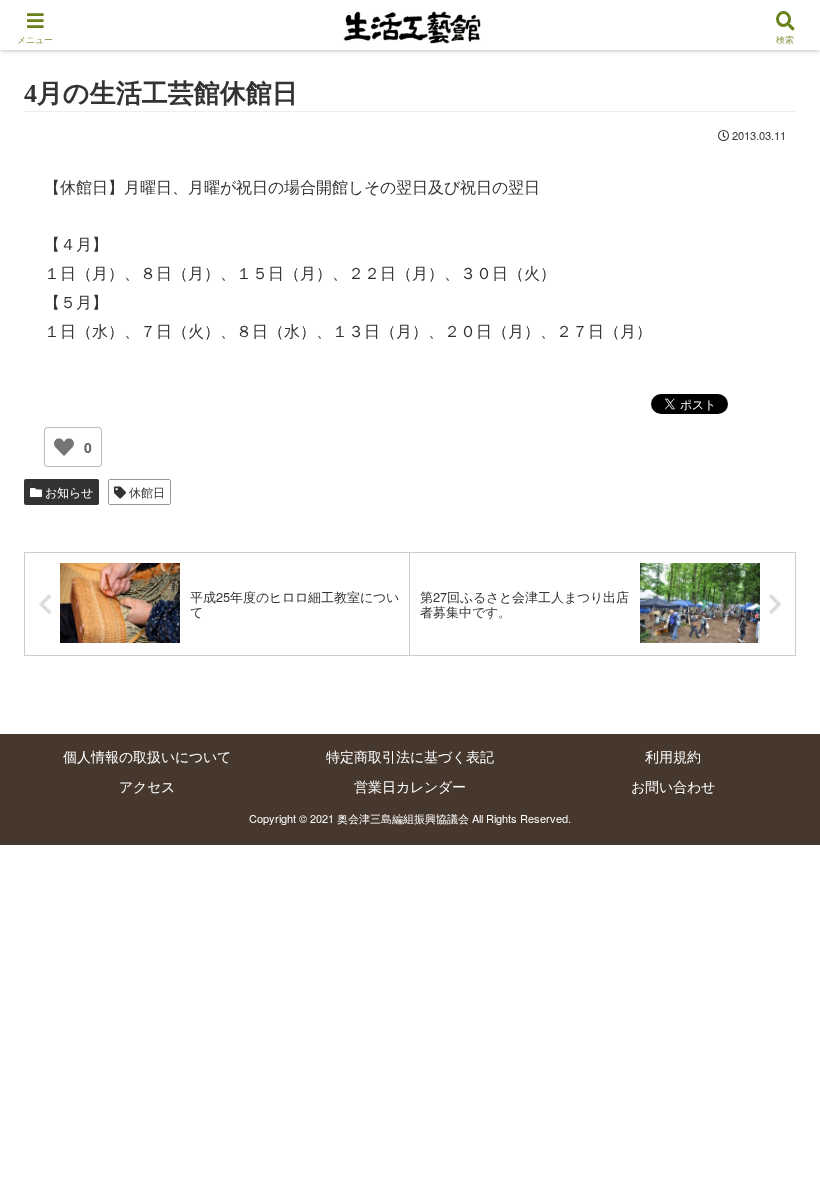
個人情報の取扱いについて (147, 756)
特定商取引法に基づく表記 (410, 756)
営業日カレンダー (410, 786)
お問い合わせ (673, 786)
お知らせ (67, 491)
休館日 (145, 491)
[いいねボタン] (64, 447)
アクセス (147, 786)
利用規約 (673, 756)
